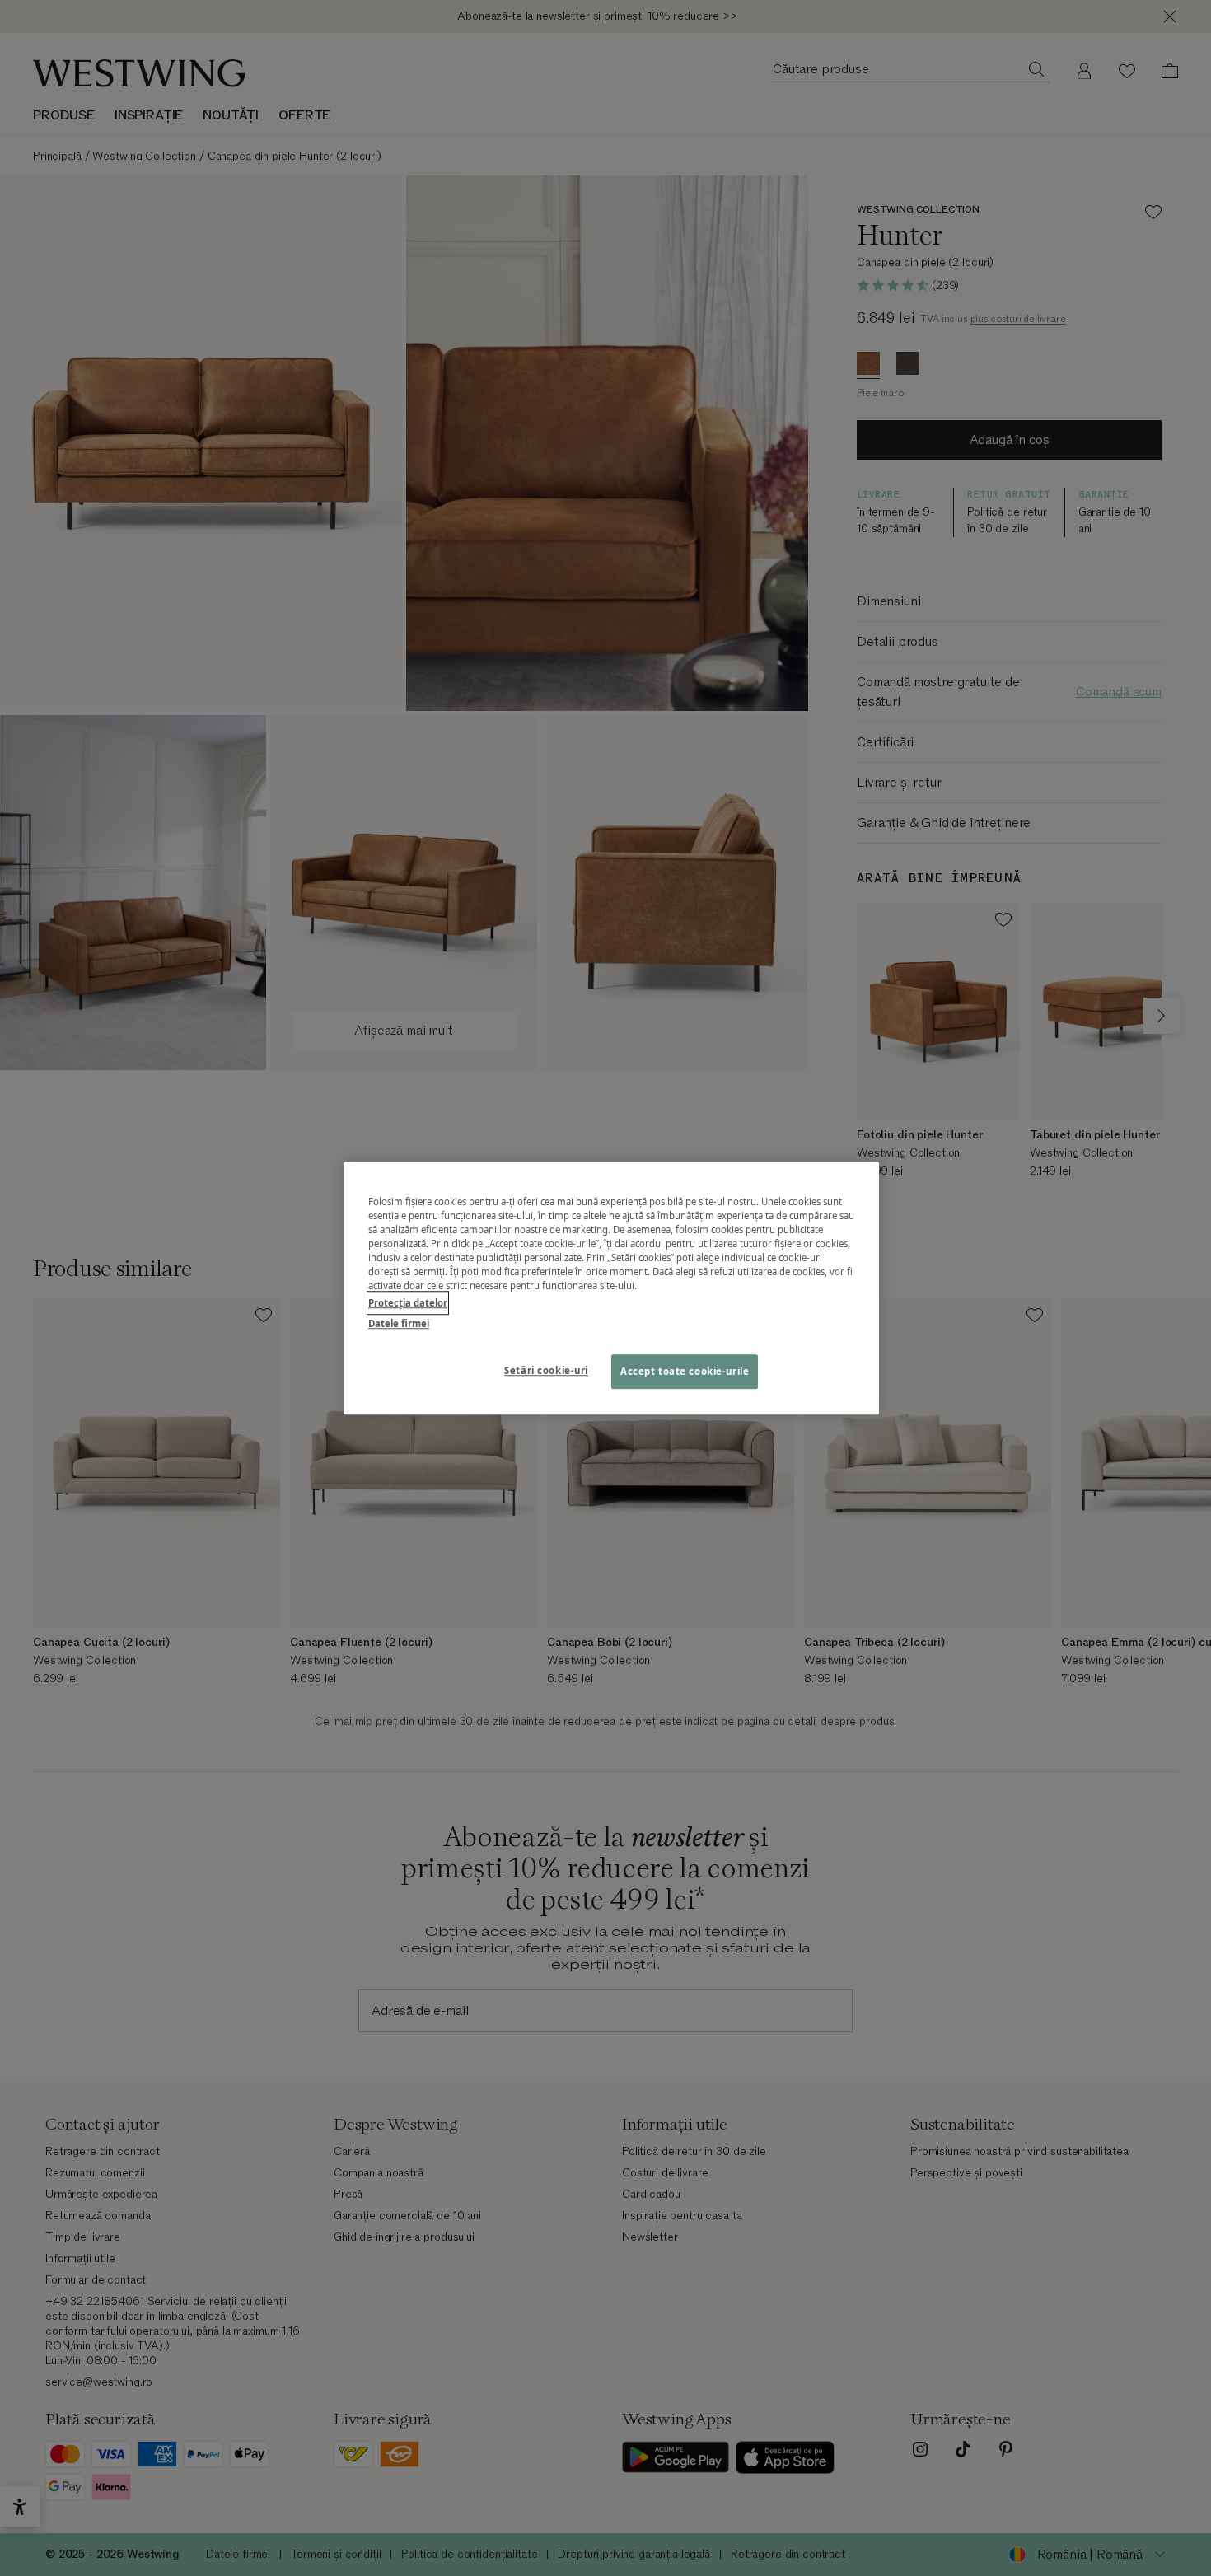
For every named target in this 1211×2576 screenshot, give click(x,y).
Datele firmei (399, 1323)
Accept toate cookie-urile (685, 1371)
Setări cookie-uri (546, 1370)
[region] (611, 1288)
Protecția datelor (408, 1303)
